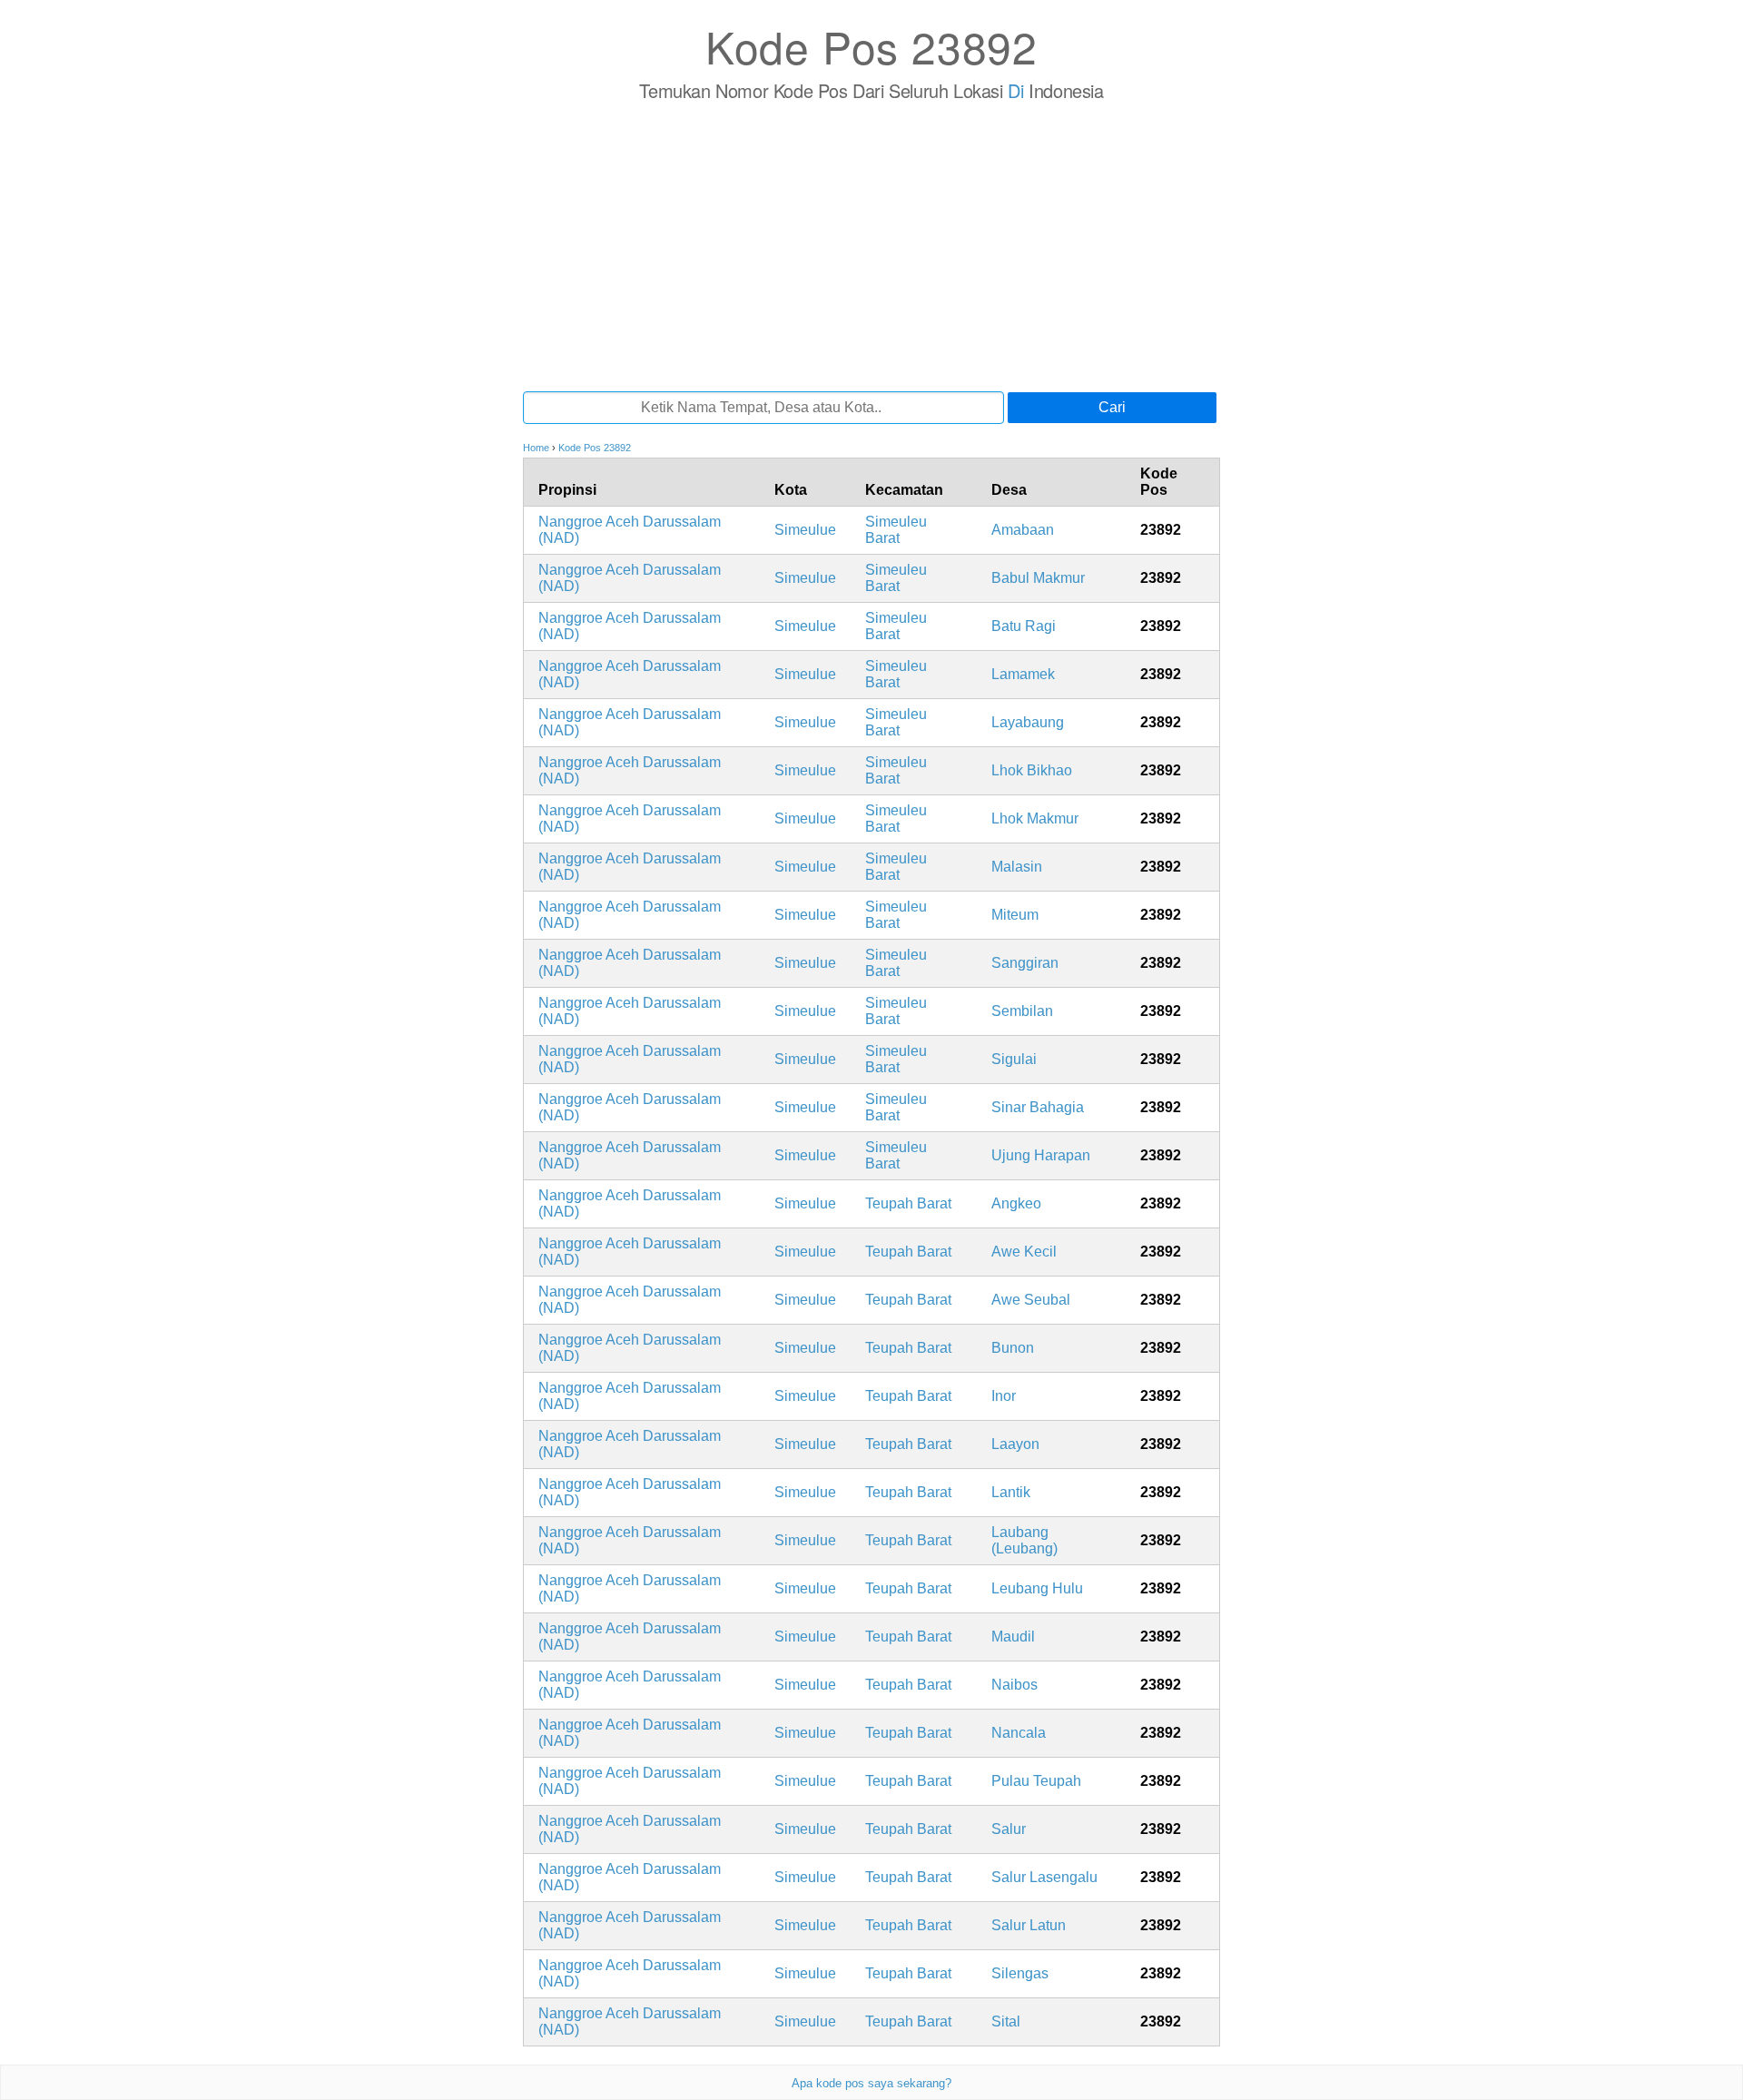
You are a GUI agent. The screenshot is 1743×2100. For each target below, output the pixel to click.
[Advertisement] (871, 246)
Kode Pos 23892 (871, 46)
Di (1015, 90)
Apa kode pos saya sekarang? (871, 2083)
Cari (1112, 407)
